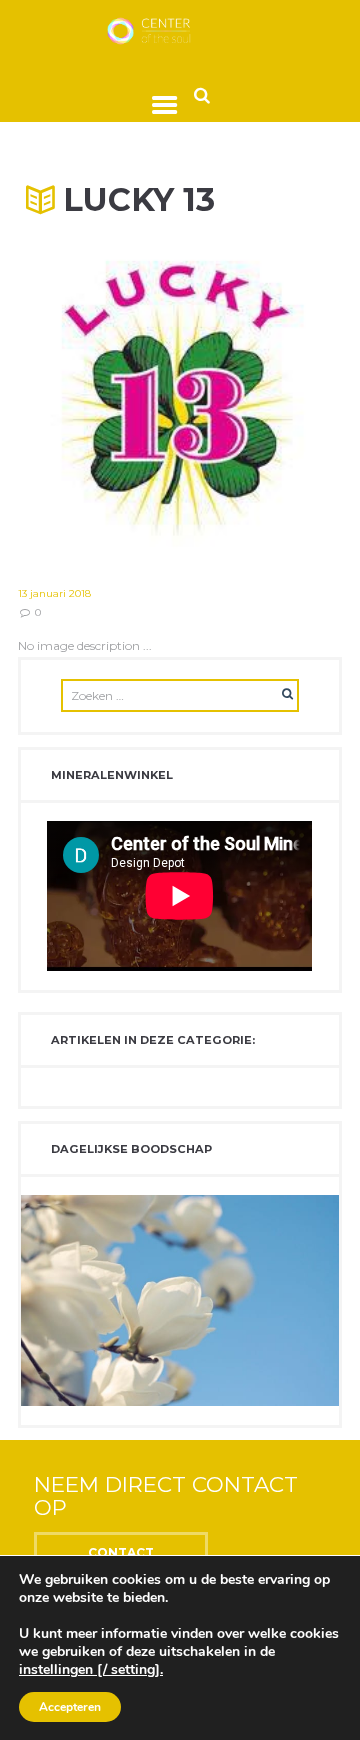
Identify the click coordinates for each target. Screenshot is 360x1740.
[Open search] (202, 94)
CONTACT (121, 1552)
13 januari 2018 (54, 593)
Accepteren (70, 1707)
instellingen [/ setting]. (91, 1670)
